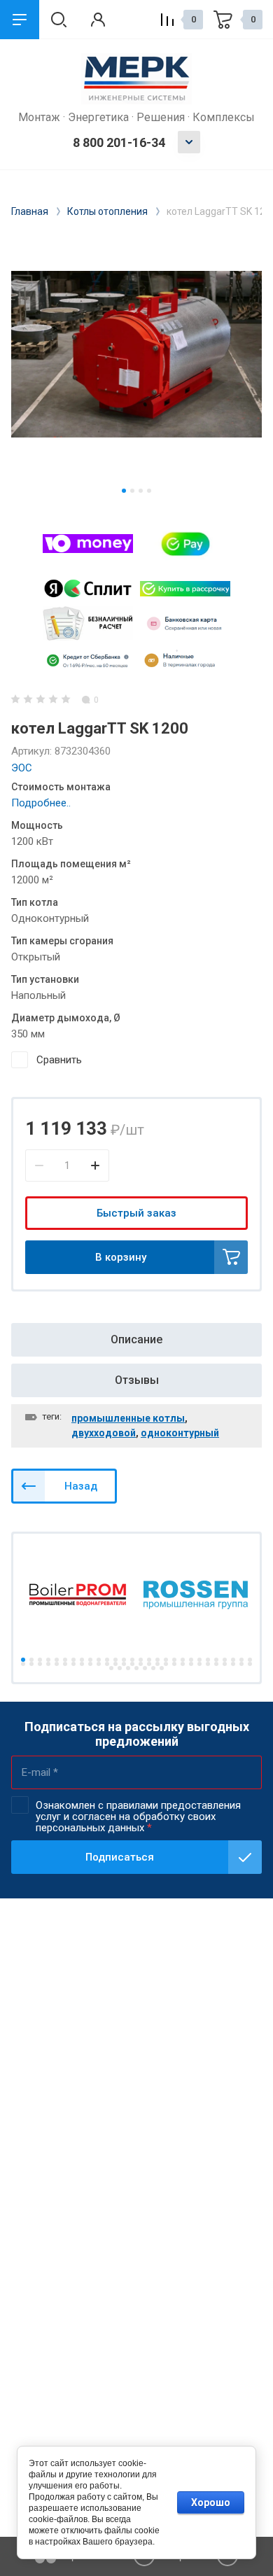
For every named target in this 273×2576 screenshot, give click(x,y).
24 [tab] (216, 1660)
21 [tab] (191, 1660)
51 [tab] (208, 1664)
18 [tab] (166, 1660)
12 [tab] (115, 1660)
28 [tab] (250, 1660)
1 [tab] (124, 491)
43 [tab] (141, 1664)
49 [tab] (191, 1664)
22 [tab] (199, 1660)
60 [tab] (136, 1668)
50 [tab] (199, 1664)
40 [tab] (115, 1664)
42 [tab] (132, 1664)
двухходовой (104, 1433)
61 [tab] (145, 1668)
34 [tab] (65, 1664)
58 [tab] (120, 1668)
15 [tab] (141, 1660)
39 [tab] (107, 1664)
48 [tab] (183, 1664)
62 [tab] (153, 1668)
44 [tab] (149, 1664)
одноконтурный (180, 1433)
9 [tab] (90, 1660)
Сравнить (59, 1060)
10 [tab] (99, 1660)
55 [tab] (241, 1664)
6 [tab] (65, 1660)
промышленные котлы (128, 1418)
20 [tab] (183, 1660)
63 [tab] (162, 1668)
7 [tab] (73, 1660)
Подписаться (120, 1857)
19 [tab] (174, 1660)
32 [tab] (48, 1664)
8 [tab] (82, 1660)
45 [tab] (157, 1664)
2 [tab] (132, 491)
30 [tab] (31, 1664)
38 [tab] (99, 1664)
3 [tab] (141, 491)
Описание (136, 1339)
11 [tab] (107, 1660)
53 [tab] (225, 1664)
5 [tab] (57, 1660)
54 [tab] (233, 1664)
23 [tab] (208, 1660)
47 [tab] (174, 1664)
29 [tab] (23, 1664)
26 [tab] (233, 1660)
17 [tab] (157, 1660)
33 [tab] (57, 1664)
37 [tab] (90, 1664)
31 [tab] (40, 1664)
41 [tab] (124, 1664)
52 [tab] (216, 1664)
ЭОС (22, 768)
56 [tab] (250, 1664)
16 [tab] (149, 1660)
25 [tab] (225, 1660)
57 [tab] (111, 1668)
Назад (81, 1486)
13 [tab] (124, 1660)
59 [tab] (128, 1668)
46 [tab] (166, 1664)
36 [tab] (82, 1664)
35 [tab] (73, 1664)
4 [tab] (149, 491)
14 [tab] (132, 1660)
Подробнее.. (41, 803)
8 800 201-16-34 (119, 142)
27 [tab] (241, 1660)
